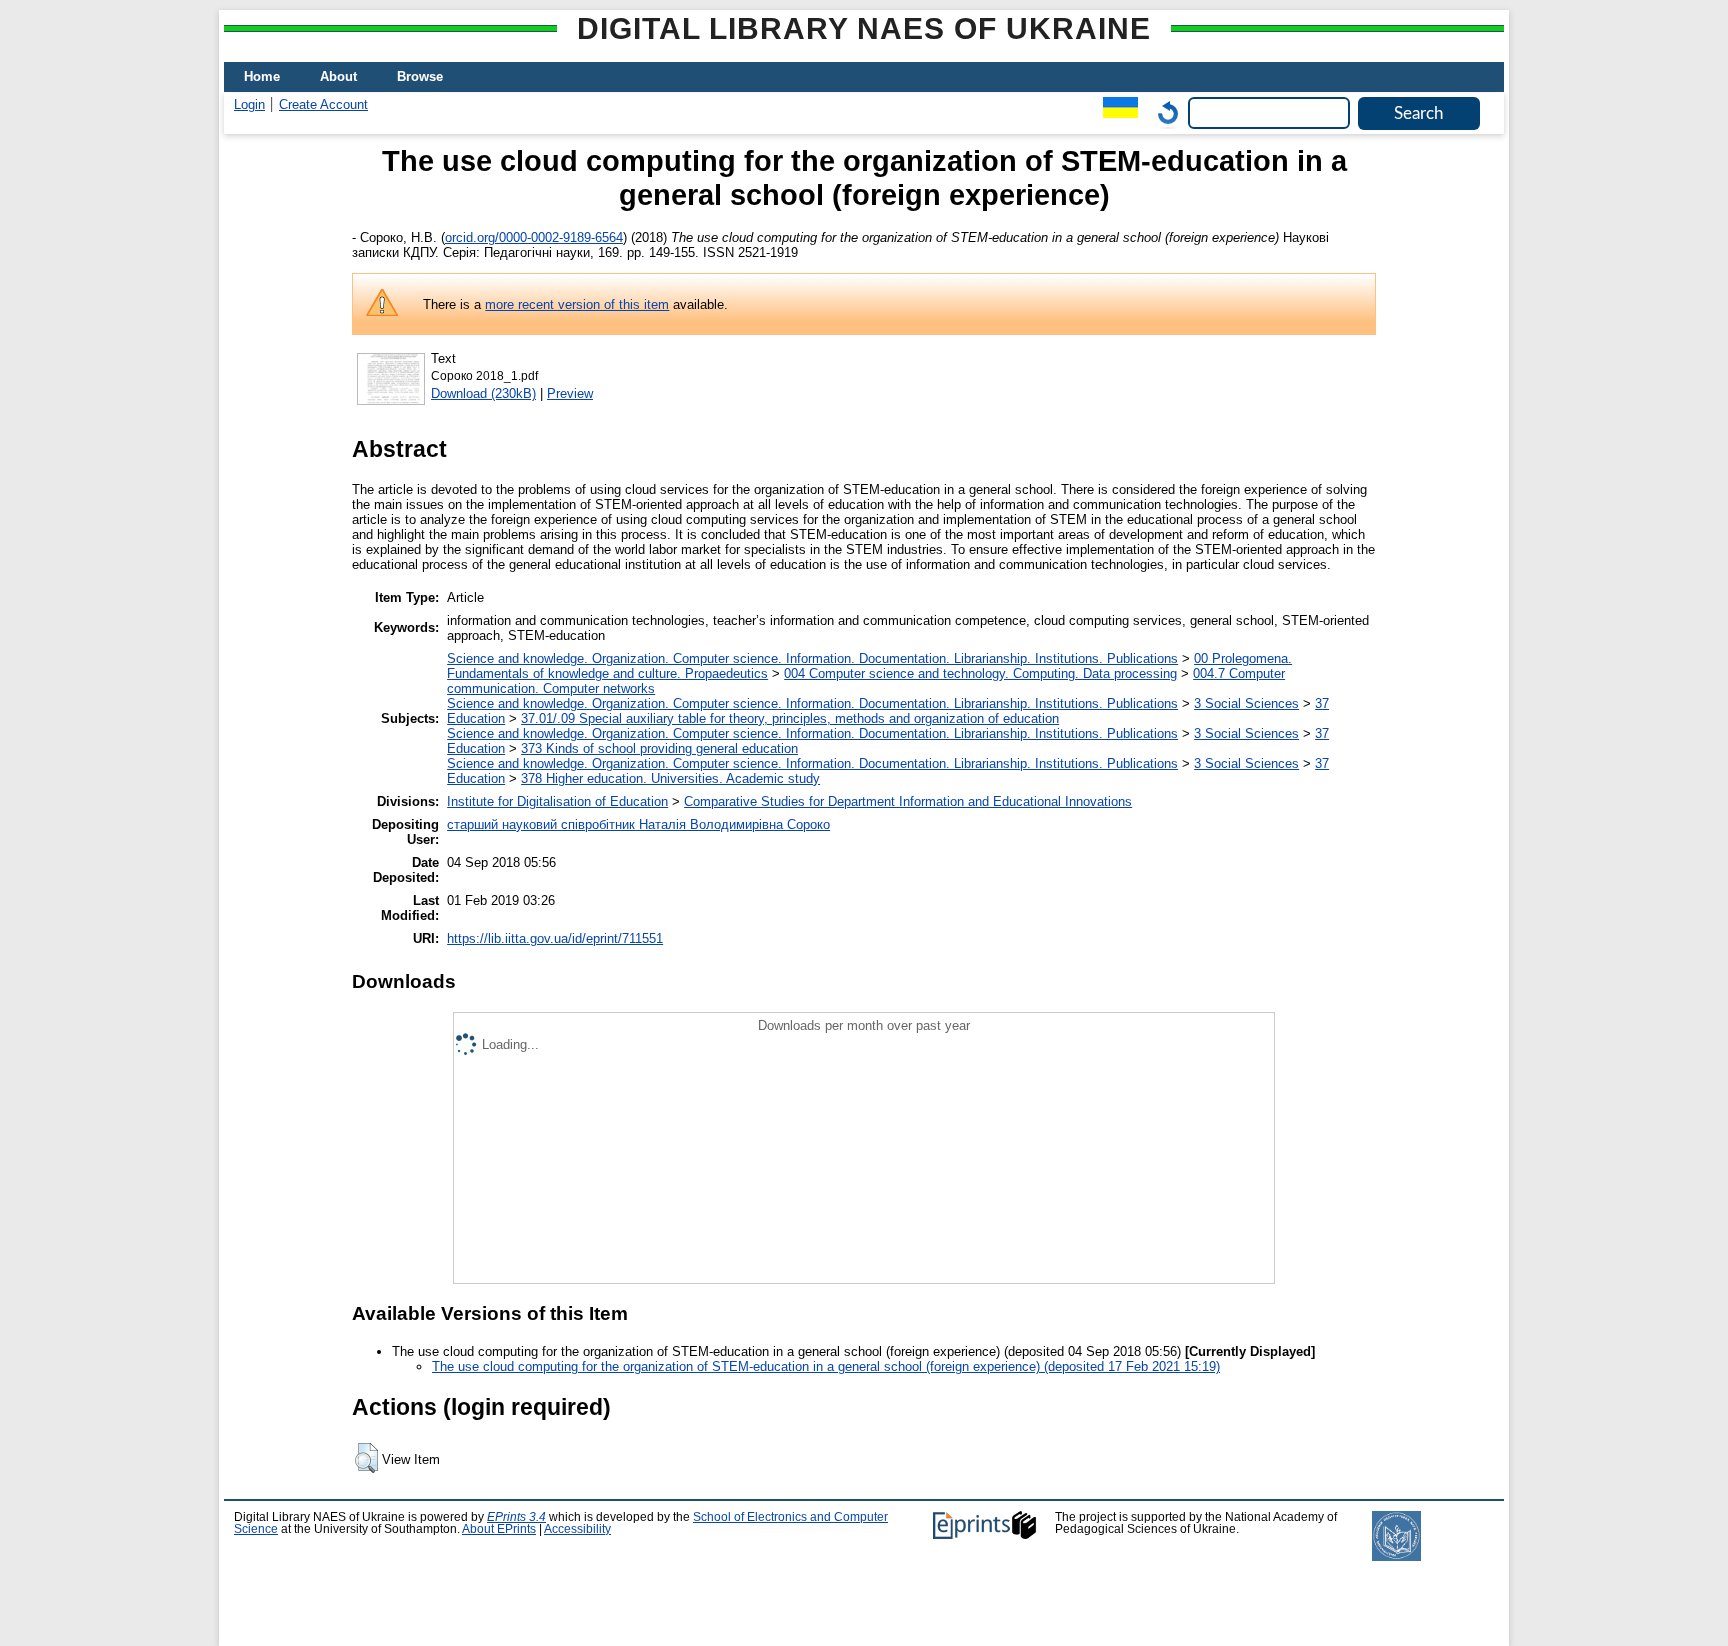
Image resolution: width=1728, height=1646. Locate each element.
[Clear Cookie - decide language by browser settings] (1163, 112)
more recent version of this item (577, 304)
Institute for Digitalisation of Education (557, 801)
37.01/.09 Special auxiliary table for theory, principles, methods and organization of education (790, 718)
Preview (570, 393)
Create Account (323, 104)
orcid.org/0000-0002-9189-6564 (534, 237)
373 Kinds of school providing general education (659, 748)
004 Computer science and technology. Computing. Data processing (980, 673)
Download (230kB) (483, 393)
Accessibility (577, 1529)
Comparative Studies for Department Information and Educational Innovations (908, 801)
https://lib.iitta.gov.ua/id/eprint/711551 (555, 938)
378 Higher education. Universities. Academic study (670, 778)
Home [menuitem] (262, 76)
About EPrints (499, 1529)
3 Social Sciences (1246, 703)
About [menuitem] (338, 76)
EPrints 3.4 (516, 1517)
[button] (366, 1458)
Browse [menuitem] (420, 76)
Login (249, 104)
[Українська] (1115, 112)
